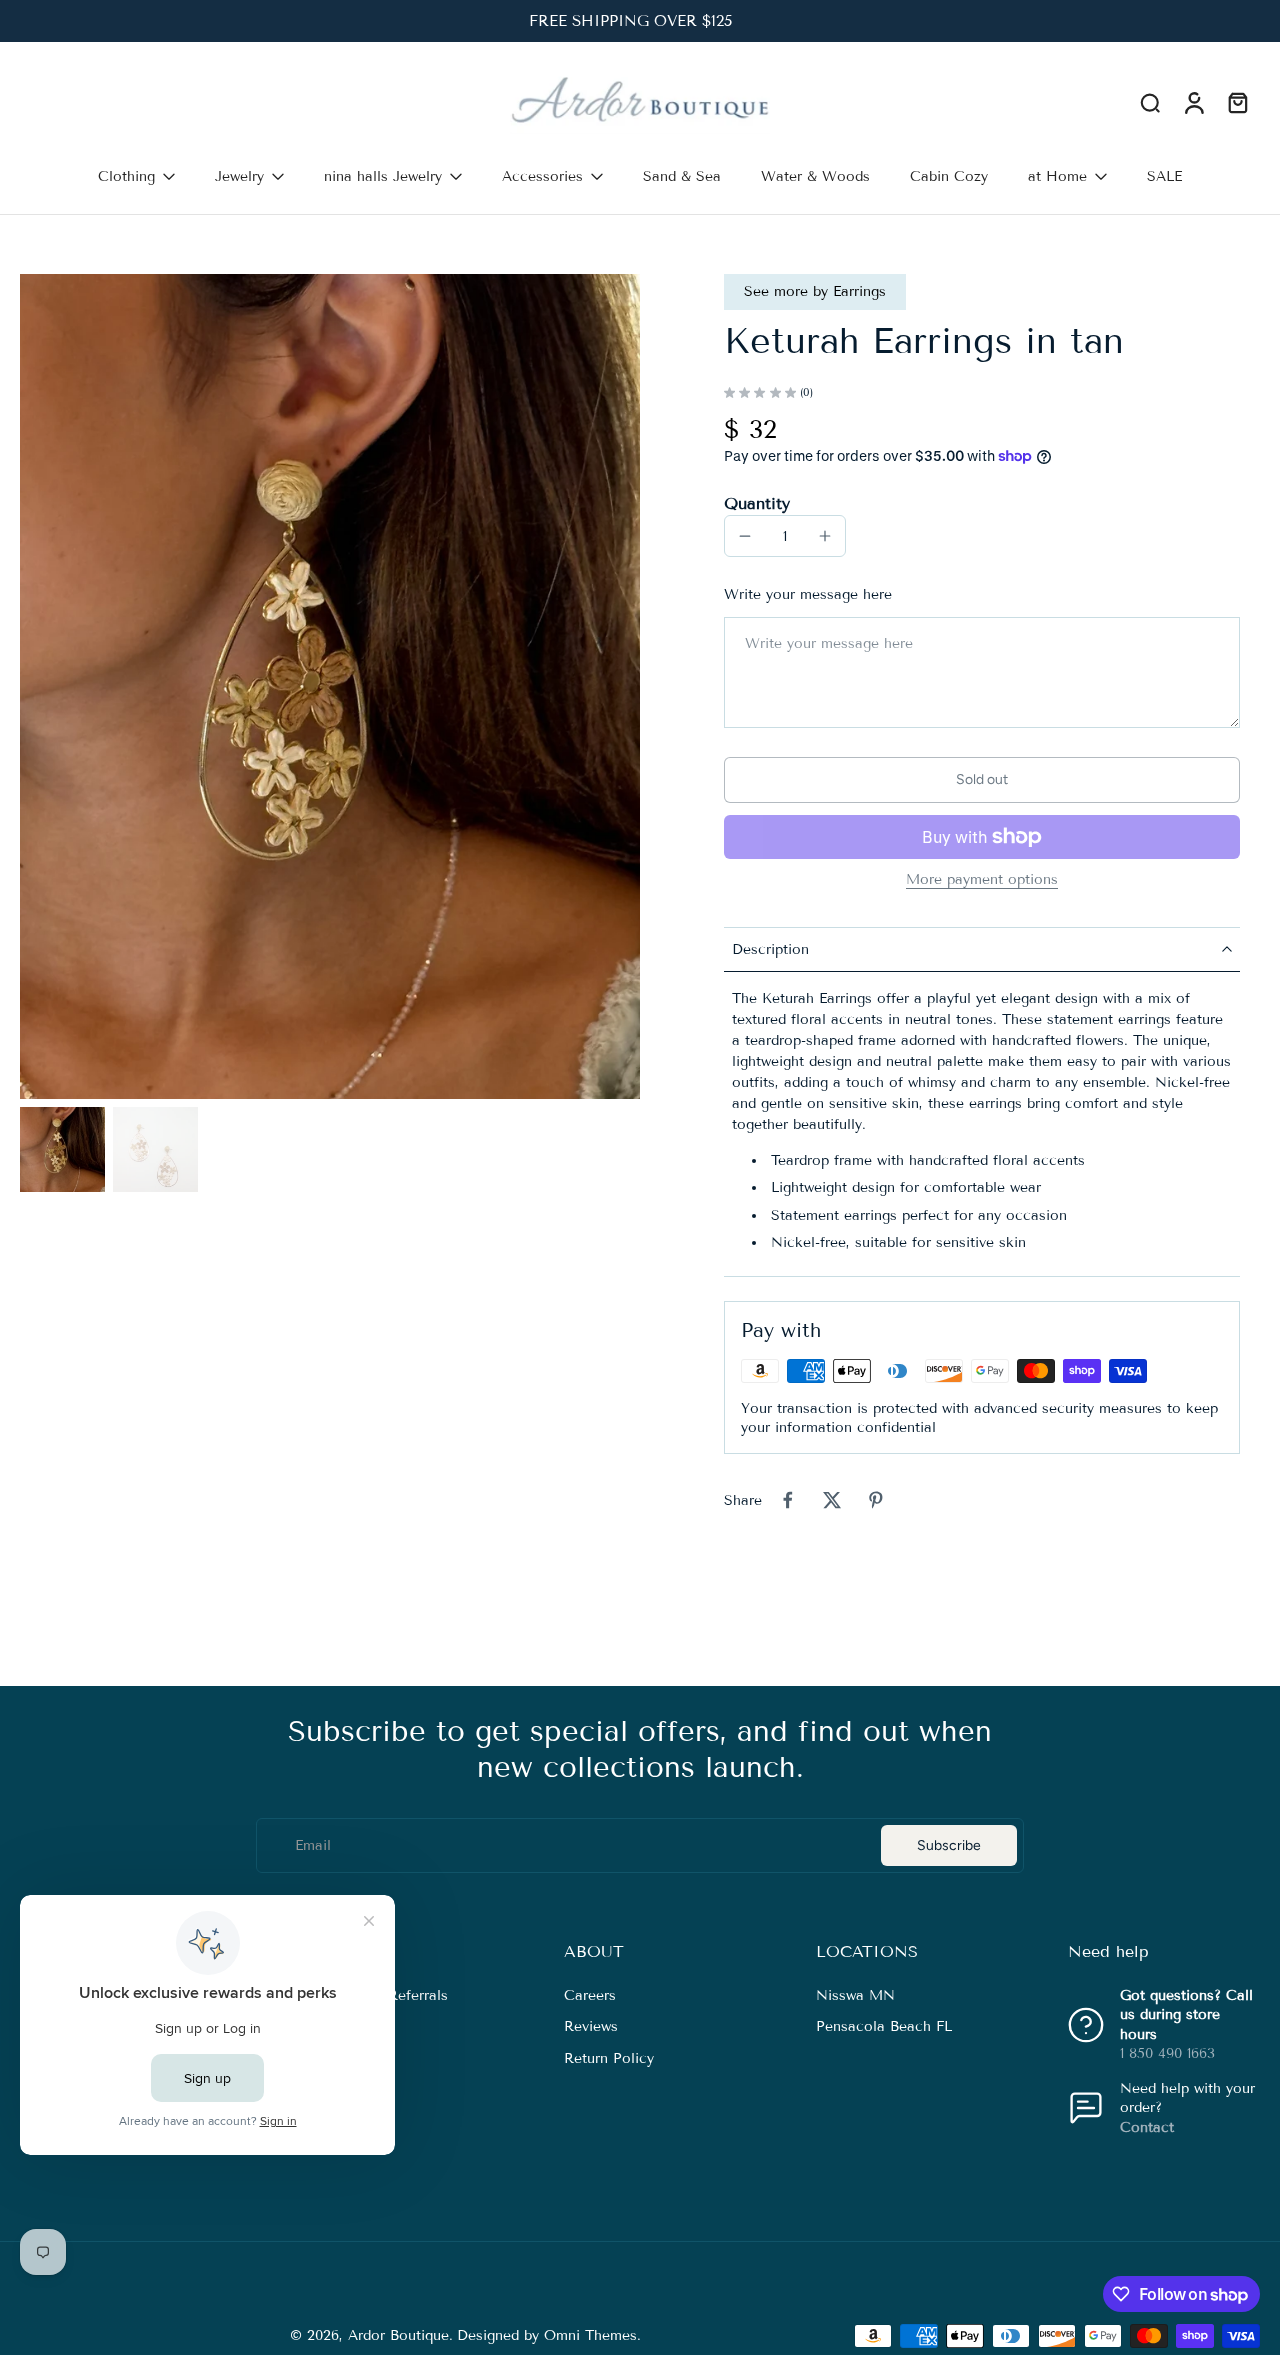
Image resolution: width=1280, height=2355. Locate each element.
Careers (590, 1995)
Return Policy (609, 2057)
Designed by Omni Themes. (549, 2335)
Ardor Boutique (398, 2335)
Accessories (542, 176)
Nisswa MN (855, 1995)
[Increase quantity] (825, 536)
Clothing (126, 176)
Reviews (591, 2026)
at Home (1057, 176)
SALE (1164, 176)
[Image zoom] (330, 686)
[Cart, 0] (1238, 103)
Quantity (757, 503)
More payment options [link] (982, 880)
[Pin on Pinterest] (876, 1500)
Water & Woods (815, 176)
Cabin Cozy (949, 176)
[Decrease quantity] (745, 536)
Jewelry (239, 176)
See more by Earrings (815, 291)
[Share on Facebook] (788, 1500)
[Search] (1150, 102)
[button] (982, 780)
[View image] (62, 1149)
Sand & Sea (682, 176)
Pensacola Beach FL (884, 2026)
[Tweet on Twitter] (832, 1500)
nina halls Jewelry (383, 176)
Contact (1147, 2126)
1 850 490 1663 (1167, 2052)
